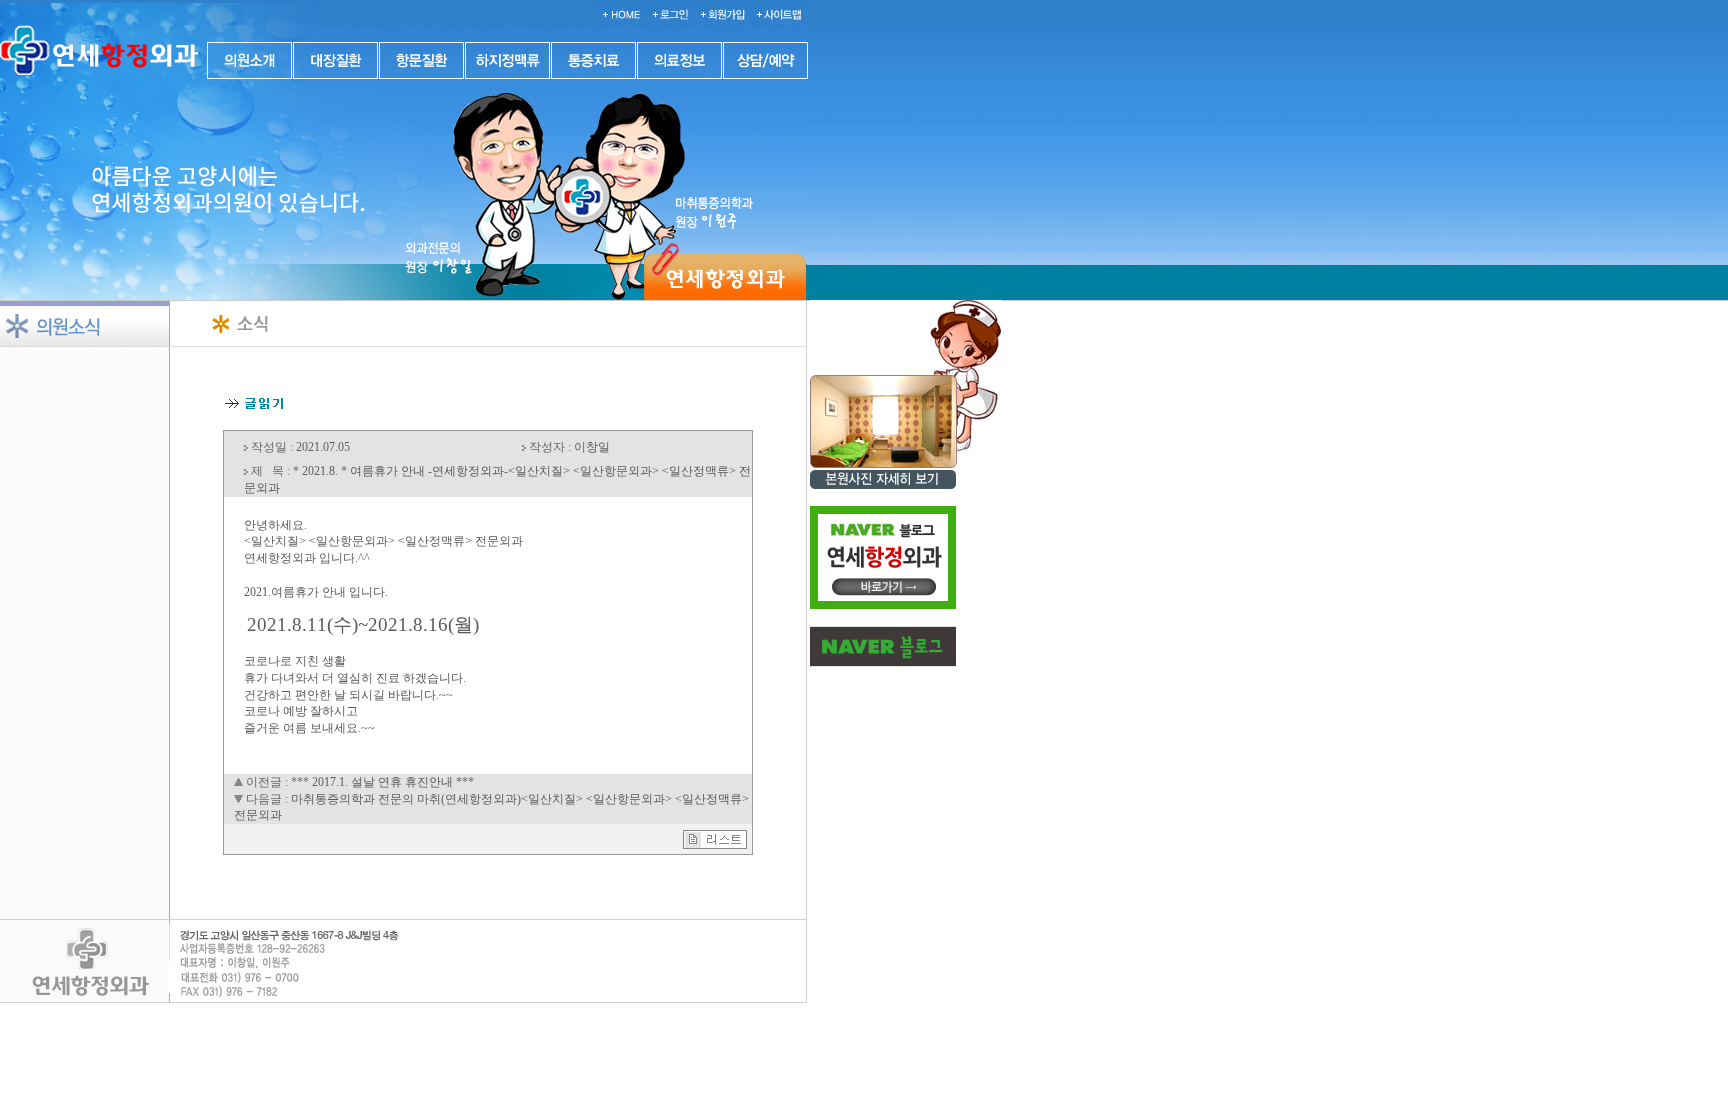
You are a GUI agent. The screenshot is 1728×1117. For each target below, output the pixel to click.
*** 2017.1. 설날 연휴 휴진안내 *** (382, 782)
